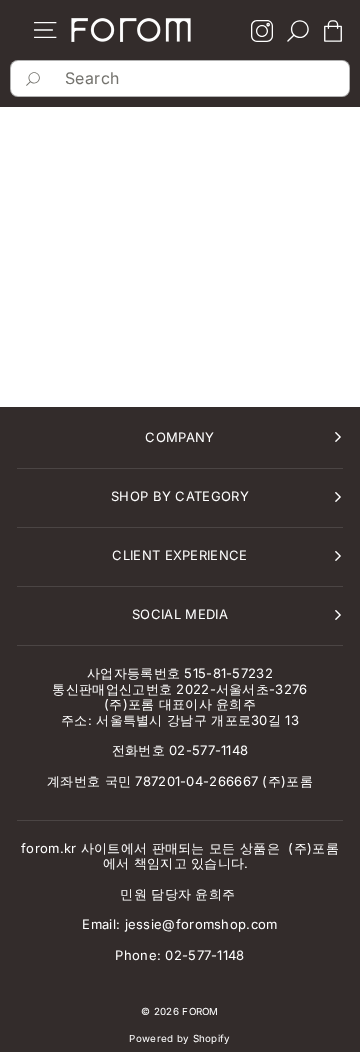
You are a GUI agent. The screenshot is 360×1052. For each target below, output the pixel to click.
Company (179, 437)
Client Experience (180, 555)
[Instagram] (262, 33)
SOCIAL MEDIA (180, 614)
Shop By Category (180, 496)
